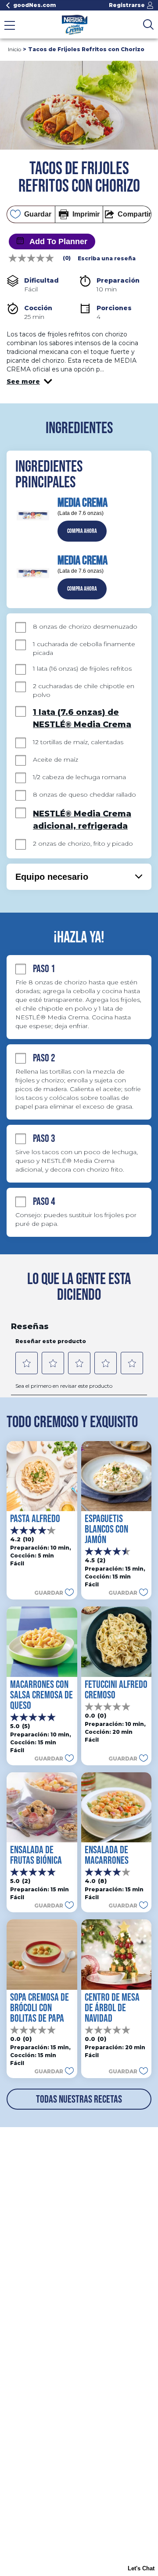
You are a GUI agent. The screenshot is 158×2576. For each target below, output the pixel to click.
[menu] (10, 26)
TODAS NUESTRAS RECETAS (79, 2099)
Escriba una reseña (107, 259)
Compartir (134, 214)
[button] (29, 381)
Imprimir (86, 214)
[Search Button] (148, 24)
